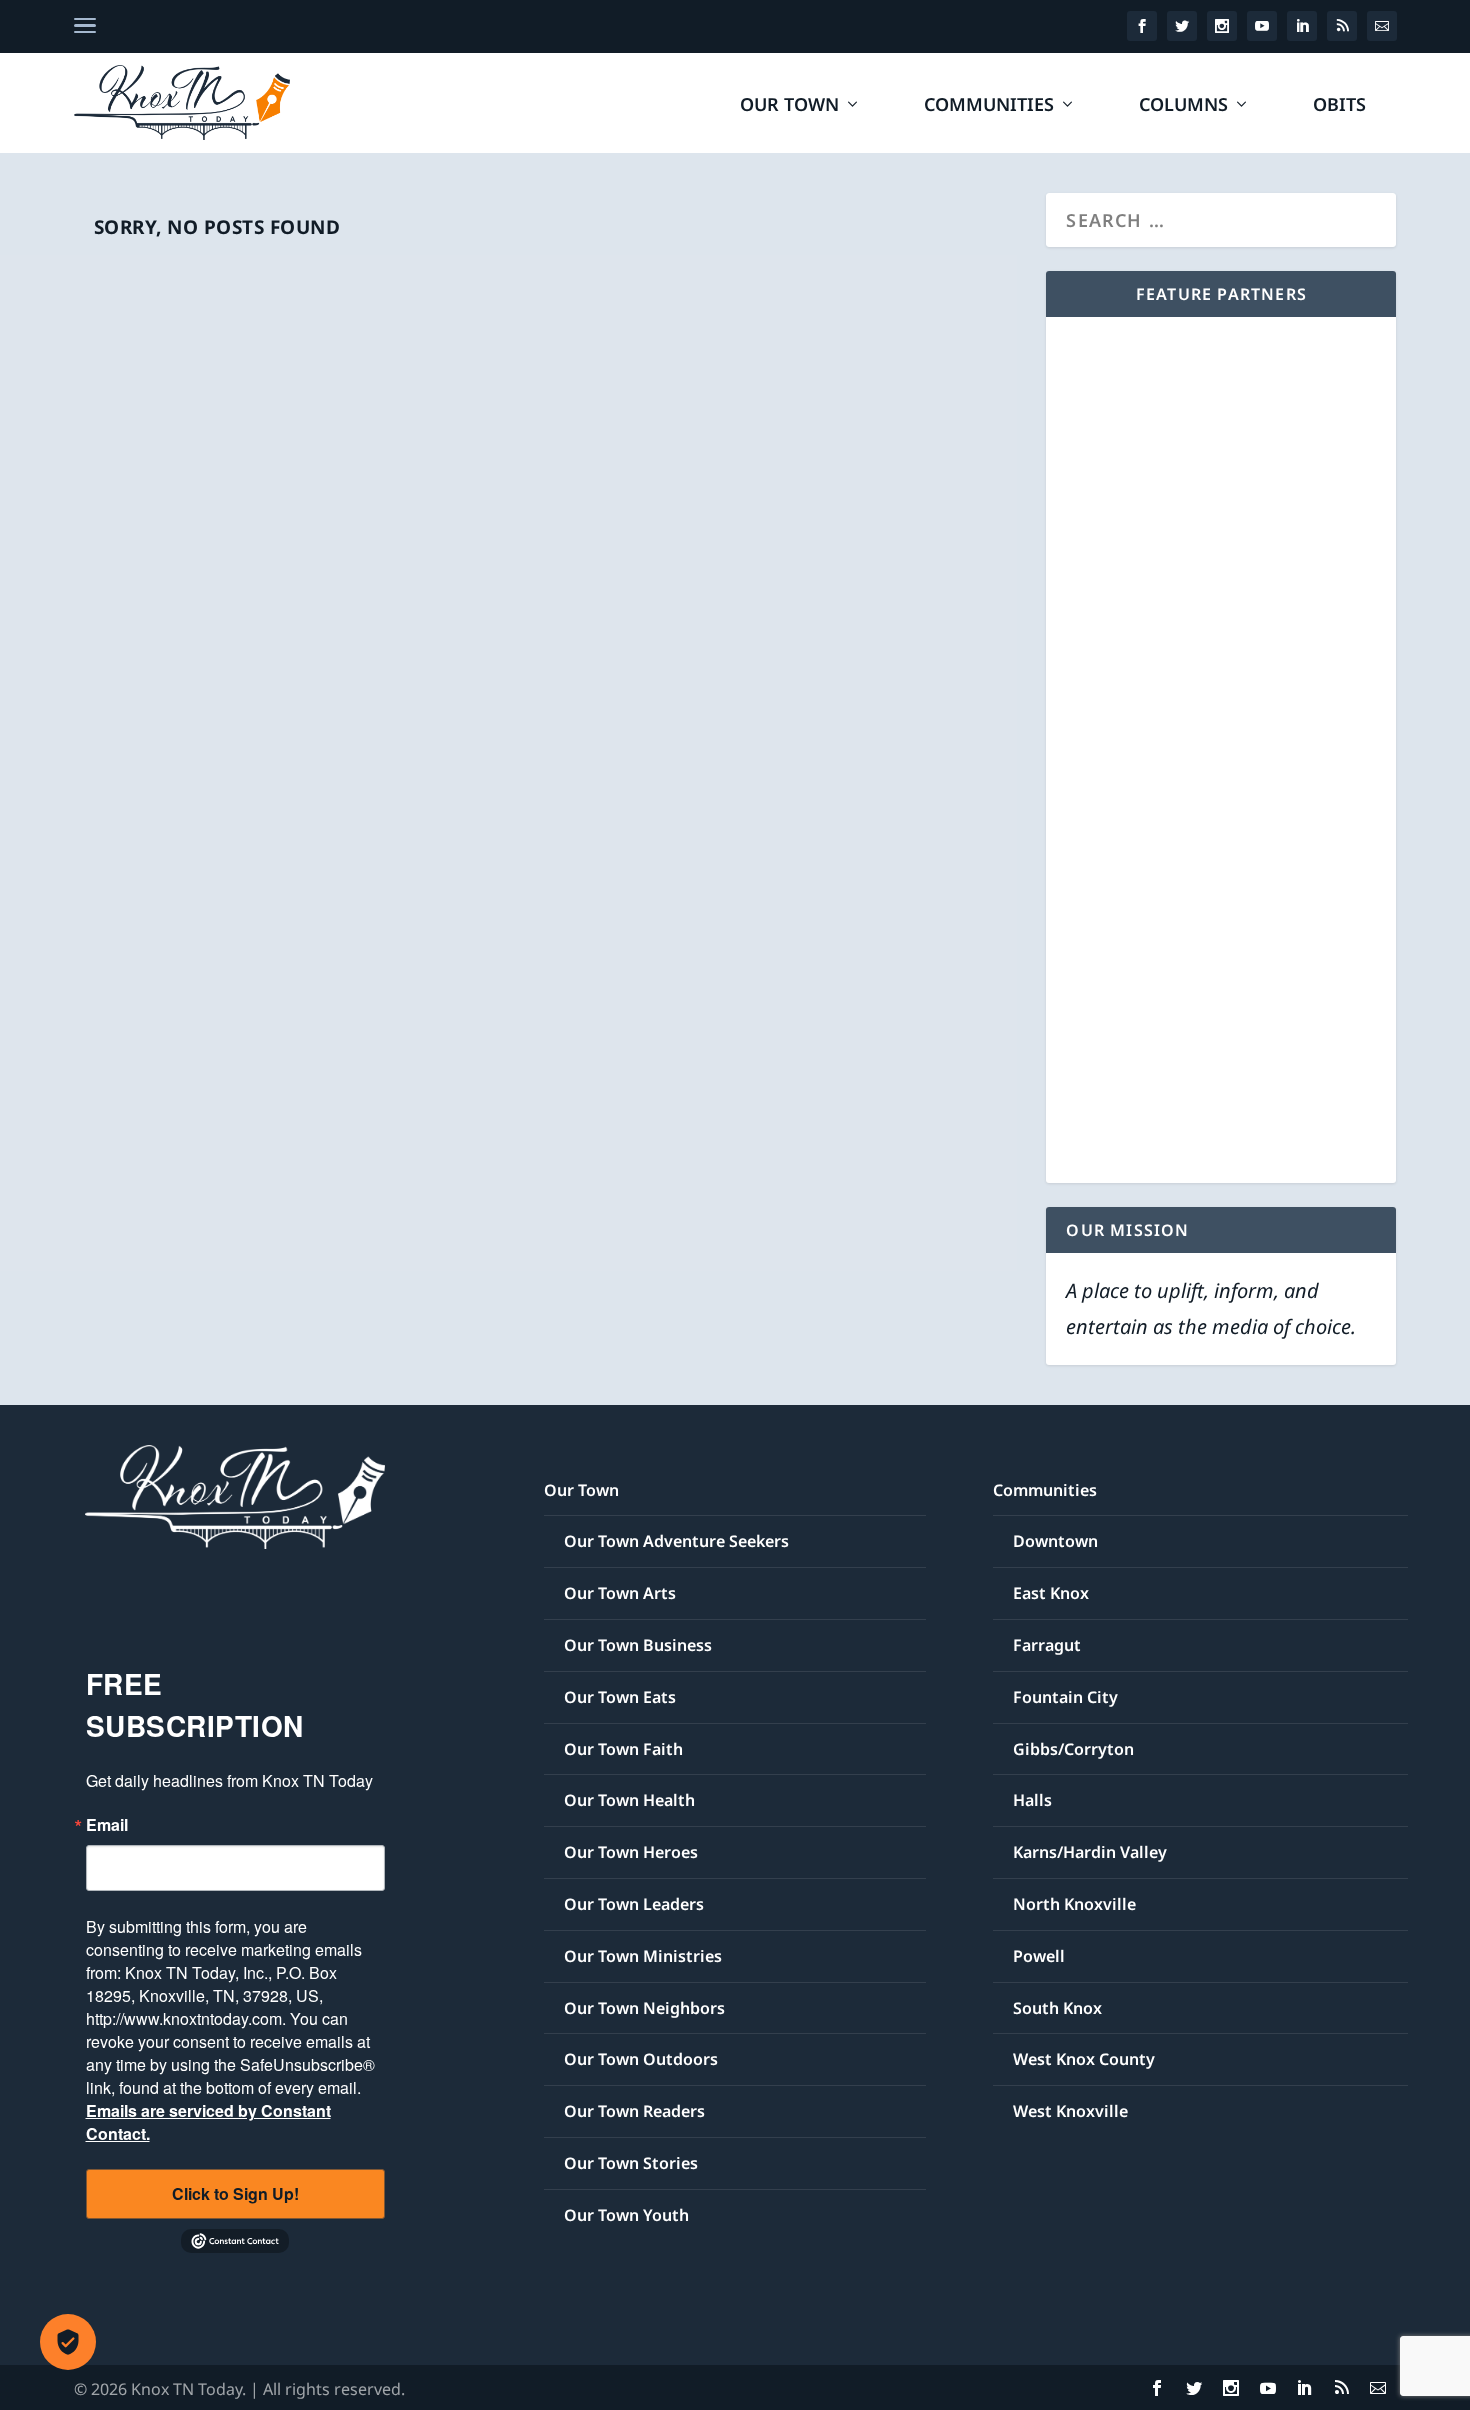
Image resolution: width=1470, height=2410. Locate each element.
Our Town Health (629, 1800)
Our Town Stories (631, 2163)
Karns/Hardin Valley (1090, 1852)
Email (107, 1825)
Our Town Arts (620, 1593)
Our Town (789, 106)
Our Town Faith (623, 1749)
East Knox (1051, 1593)
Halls (1032, 1800)
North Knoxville (1074, 1904)
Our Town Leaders (634, 1904)
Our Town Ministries (643, 1956)
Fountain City (1065, 1697)
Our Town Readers (634, 2111)
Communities (989, 106)
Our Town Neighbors (644, 2008)
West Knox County (1084, 2059)
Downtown (1055, 1541)
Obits (1339, 106)
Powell (1039, 1956)
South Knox (1057, 2008)
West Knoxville (1070, 2111)
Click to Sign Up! (235, 2193)
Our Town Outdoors (641, 2059)
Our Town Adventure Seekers (676, 1541)
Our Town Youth (626, 2215)
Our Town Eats (620, 1697)
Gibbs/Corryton (1073, 1749)
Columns (1183, 106)
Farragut (1047, 1645)
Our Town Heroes (631, 1852)
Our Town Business (638, 1645)
